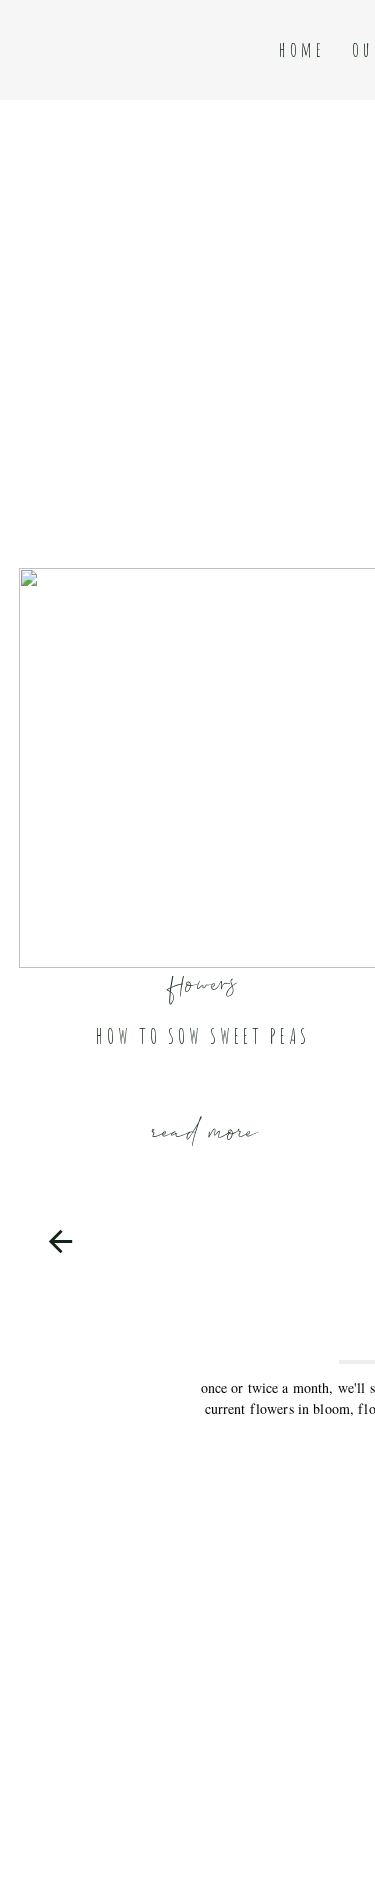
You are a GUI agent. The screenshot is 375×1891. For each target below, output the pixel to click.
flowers (204, 979)
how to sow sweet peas (203, 1036)
